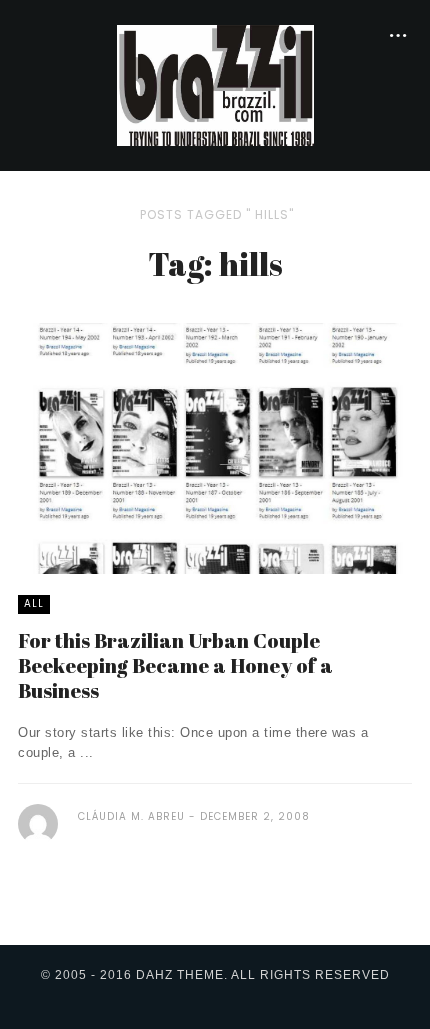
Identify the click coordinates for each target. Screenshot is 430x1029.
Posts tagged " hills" (217, 214)
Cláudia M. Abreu (131, 816)
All (34, 603)
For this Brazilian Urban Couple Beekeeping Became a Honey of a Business (175, 665)
